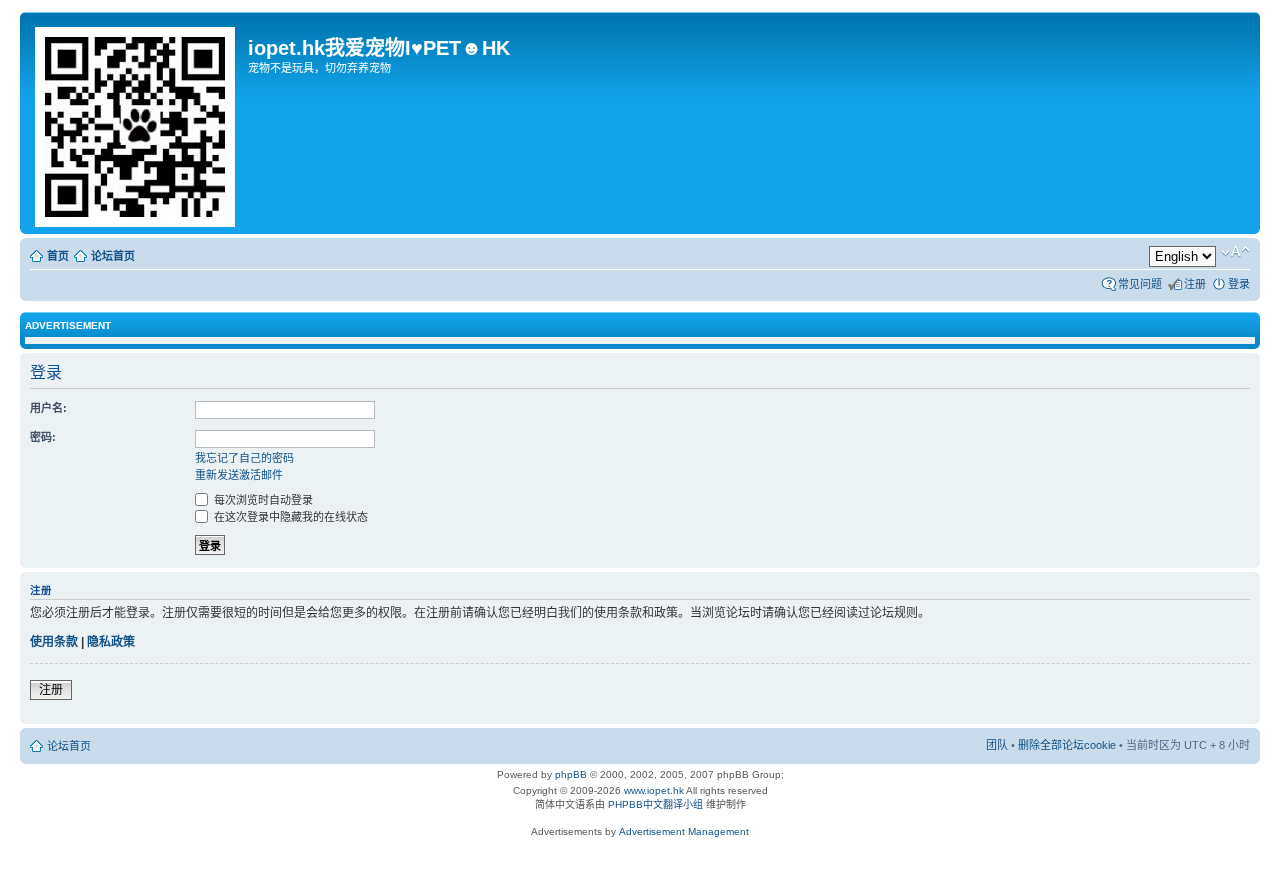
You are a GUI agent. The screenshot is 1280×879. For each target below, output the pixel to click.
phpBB (571, 774)
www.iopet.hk (652, 790)
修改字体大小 (1235, 252)
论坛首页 (113, 256)
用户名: (48, 408)
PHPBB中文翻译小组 (655, 804)
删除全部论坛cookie (1067, 745)
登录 (1239, 284)
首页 (58, 256)
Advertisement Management (684, 831)
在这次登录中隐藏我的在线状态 (289, 517)
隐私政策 (111, 642)
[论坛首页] (136, 123)
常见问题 (1140, 284)
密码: (43, 437)
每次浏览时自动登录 (262, 500)
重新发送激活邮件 (239, 475)
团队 (997, 745)
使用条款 (54, 642)
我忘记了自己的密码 (244, 458)
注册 (1195, 284)
